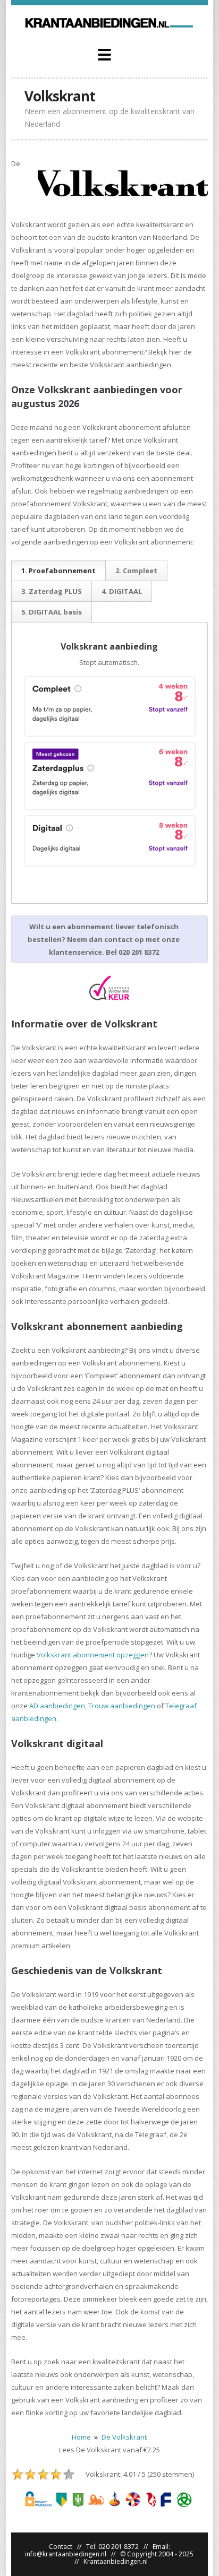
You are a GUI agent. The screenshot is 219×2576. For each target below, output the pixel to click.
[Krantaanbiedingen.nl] (110, 22)
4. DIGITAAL (122, 591)
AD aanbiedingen (57, 1706)
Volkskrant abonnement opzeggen (93, 1655)
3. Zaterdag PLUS (52, 591)
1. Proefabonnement (58, 570)
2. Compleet (136, 570)
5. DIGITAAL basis (52, 612)
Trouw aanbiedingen (122, 1706)
